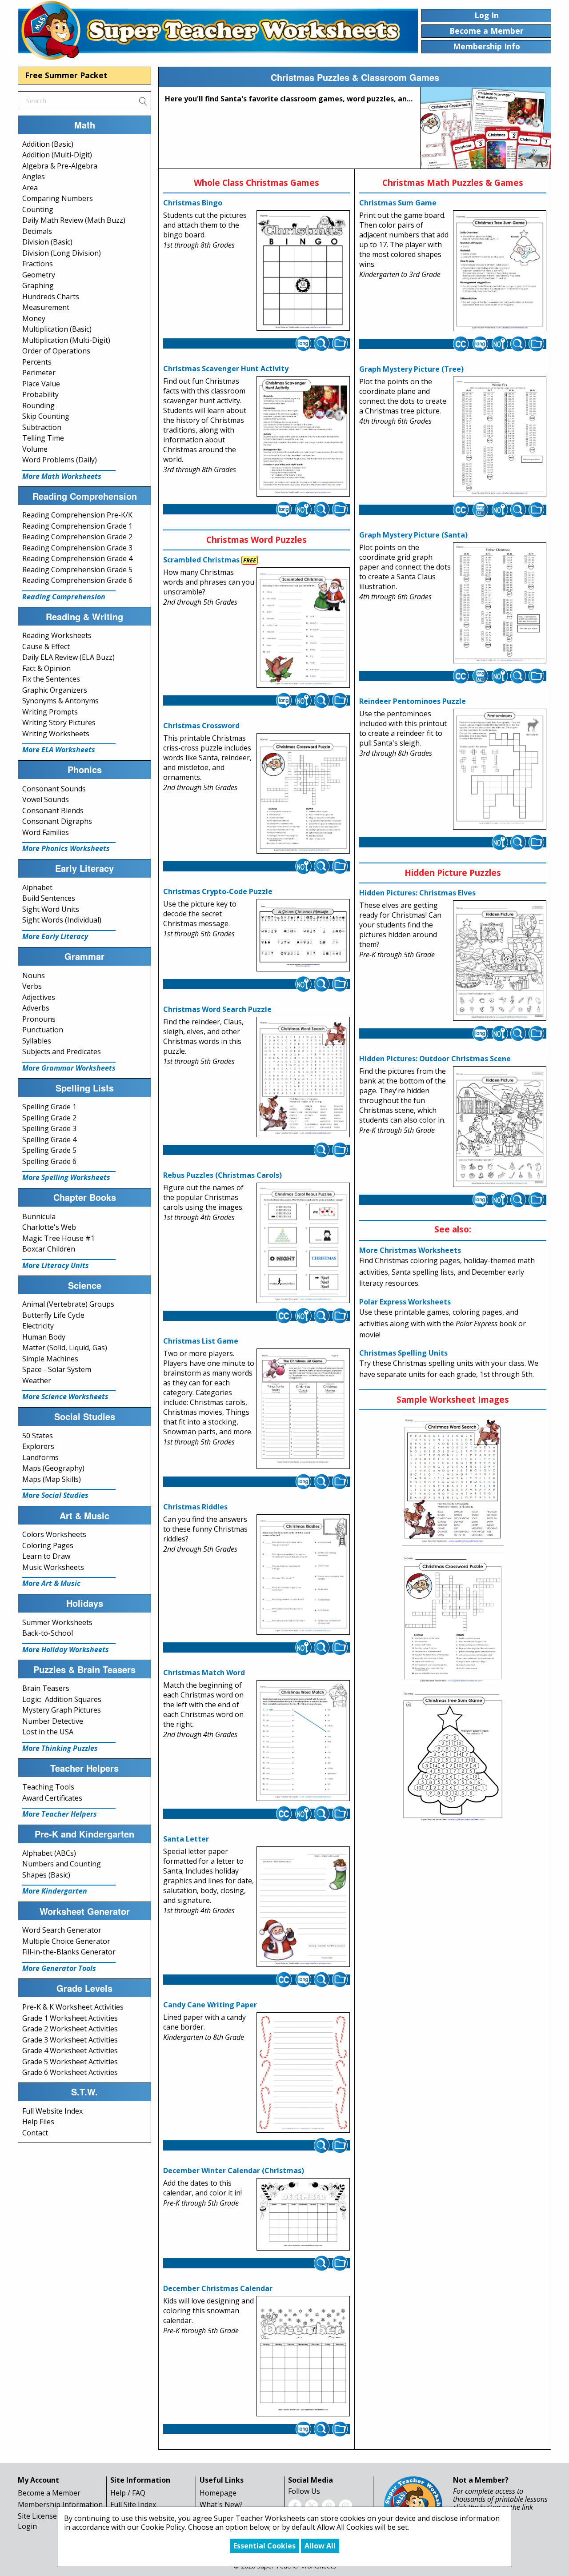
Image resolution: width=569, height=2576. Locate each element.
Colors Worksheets (54, 1534)
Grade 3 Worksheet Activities (70, 2040)
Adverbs (36, 1008)
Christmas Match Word (204, 1673)
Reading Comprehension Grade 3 (77, 548)
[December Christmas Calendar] (303, 2356)
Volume (35, 449)
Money (34, 318)
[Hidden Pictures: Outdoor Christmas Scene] (500, 1127)
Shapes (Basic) (46, 1875)
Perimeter (39, 373)
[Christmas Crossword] (303, 794)
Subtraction (42, 427)
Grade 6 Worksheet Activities (70, 2072)
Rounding (38, 405)
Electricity (38, 1326)
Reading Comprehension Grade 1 (77, 526)
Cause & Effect (46, 646)
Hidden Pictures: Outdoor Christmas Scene (435, 1059)
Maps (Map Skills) (52, 1479)
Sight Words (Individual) (62, 920)
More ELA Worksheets (59, 750)
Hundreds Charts (51, 297)
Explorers (38, 1446)
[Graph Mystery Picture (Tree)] (500, 437)
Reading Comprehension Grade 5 (77, 570)
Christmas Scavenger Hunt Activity (226, 369)
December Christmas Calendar (218, 2288)
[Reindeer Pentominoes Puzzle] (500, 769)
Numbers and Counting (62, 1864)
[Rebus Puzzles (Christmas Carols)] (303, 1243)
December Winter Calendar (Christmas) (234, 2171)
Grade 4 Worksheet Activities (70, 2050)
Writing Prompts (50, 712)
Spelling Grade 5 (49, 1150)
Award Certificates (52, 1798)
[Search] (143, 100)
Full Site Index (133, 2504)
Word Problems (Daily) (60, 460)
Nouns (34, 975)
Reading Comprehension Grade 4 (77, 558)
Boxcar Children (49, 1249)
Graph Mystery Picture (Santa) (413, 535)
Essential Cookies (264, 2546)
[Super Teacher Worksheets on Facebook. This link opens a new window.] (295, 2505)
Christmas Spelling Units (403, 1353)
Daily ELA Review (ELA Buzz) (68, 657)
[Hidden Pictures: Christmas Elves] (500, 961)
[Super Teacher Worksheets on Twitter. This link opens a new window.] (312, 2505)
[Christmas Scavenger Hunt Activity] (303, 437)
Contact (35, 2133)
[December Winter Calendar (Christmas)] (303, 2215)
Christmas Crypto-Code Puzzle (218, 891)
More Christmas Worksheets (410, 1250)
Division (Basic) (47, 242)
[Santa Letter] (303, 1906)
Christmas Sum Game (398, 203)
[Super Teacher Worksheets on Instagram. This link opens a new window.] (345, 2505)
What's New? (221, 2504)
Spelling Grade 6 (49, 1161)
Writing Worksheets (56, 734)
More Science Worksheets (65, 1396)
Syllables (37, 1041)
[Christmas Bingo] (303, 271)
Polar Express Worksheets (405, 1302)
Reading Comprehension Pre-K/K (77, 515)
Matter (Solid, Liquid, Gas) (65, 1348)
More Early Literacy (55, 936)
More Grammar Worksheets (69, 1068)
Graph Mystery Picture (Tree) (411, 369)
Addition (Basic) (48, 144)
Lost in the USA (48, 1732)
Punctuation (43, 1030)
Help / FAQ (128, 2493)
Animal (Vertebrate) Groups (68, 1304)
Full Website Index (52, 2111)
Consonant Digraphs (57, 821)
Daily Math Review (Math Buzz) (74, 220)
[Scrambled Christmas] (303, 628)
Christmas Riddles (195, 1507)
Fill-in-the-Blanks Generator (69, 1952)
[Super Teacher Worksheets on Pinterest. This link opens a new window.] (329, 2505)
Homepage (218, 2493)
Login (27, 2526)
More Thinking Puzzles (60, 1748)
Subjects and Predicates (62, 1051)
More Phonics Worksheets (66, 848)
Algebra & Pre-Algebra (60, 166)
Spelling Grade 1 (49, 1107)
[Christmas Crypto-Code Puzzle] (303, 935)
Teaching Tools (48, 1787)
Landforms (40, 1457)
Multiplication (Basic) (57, 329)
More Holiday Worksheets (66, 1649)
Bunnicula (39, 1216)
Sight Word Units (51, 909)
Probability (40, 394)
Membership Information (60, 2504)
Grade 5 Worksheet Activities (70, 2062)
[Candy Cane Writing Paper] (303, 2073)
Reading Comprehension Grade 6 (77, 580)
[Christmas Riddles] (303, 1575)
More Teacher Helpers (60, 1814)
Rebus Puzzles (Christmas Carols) (222, 1175)
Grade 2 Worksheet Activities (70, 2029)
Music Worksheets (53, 1567)
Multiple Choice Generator (66, 1941)
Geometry (39, 275)
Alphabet (37, 887)
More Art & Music (51, 1583)
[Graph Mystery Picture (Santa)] (500, 603)
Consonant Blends (53, 811)
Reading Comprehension (64, 597)
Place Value (41, 384)
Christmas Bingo (193, 203)
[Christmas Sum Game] (500, 271)
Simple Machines (50, 1359)
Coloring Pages (48, 1545)
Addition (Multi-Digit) (57, 155)
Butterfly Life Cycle (53, 1315)
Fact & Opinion (46, 668)
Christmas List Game (201, 1341)
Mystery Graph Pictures (62, 1710)
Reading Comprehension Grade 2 (77, 537)
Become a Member (49, 2493)
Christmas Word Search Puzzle (217, 1009)
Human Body (44, 1337)
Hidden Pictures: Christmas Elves (417, 893)
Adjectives (39, 997)
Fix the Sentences (51, 679)
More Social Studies (55, 1495)
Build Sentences (49, 898)
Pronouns (39, 1019)
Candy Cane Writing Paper (210, 2005)
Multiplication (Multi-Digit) (66, 340)
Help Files (38, 2122)
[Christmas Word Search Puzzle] (303, 1077)
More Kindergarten (55, 1891)
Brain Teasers (46, 1688)
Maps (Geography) (53, 1468)
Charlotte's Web (49, 1227)
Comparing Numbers (58, 198)
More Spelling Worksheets (66, 1177)
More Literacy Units (56, 1265)
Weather (37, 1380)
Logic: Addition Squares (62, 1699)
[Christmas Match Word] (303, 1741)
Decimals (37, 231)
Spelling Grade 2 (49, 1118)
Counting (38, 209)
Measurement (46, 307)
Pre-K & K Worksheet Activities (73, 2007)
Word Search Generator (62, 1930)
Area (30, 188)
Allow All (320, 2546)
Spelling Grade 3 (49, 1128)
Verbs (32, 986)
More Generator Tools (59, 1968)
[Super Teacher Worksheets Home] (218, 30)
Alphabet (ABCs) (49, 1853)
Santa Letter (186, 1839)
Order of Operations (56, 351)
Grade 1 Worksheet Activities (70, 2018)
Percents (37, 362)
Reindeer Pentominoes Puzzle (413, 701)
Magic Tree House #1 (58, 1238)
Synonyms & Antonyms (60, 701)
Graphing (38, 285)
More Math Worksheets (62, 476)
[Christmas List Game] (303, 1409)
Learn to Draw (46, 1556)
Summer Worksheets (57, 1622)
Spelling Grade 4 (49, 1140)
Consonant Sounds (54, 789)
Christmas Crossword (201, 726)
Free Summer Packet (66, 75)
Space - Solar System (57, 1369)
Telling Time (43, 438)
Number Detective (53, 1721)
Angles (34, 177)
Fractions (38, 264)
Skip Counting (46, 416)
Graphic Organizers (55, 690)
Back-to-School (48, 1633)
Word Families (46, 832)
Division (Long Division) (62, 253)
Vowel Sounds (46, 799)
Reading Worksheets (57, 635)
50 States (38, 1436)
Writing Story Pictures (59, 722)
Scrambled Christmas (201, 560)
